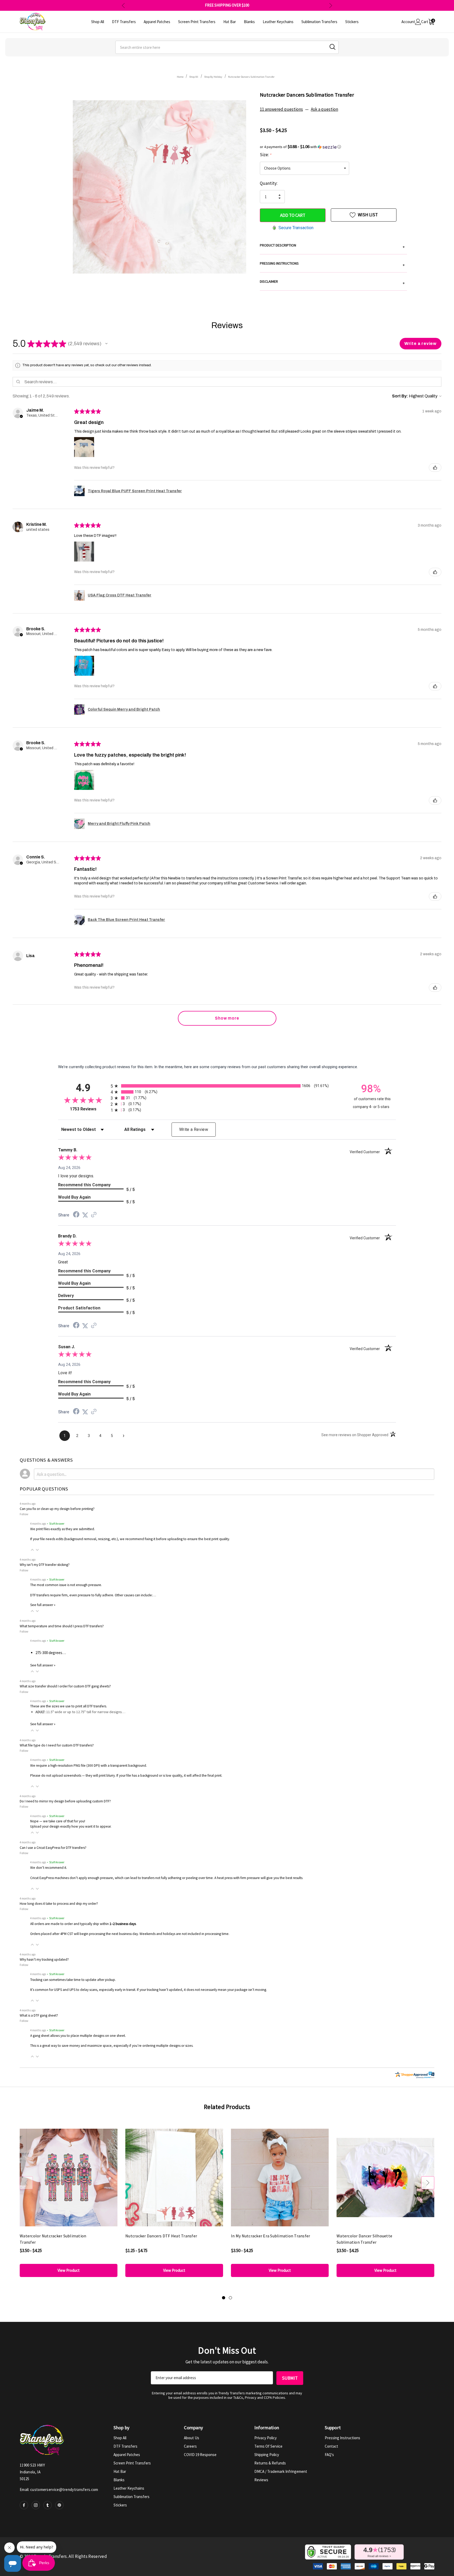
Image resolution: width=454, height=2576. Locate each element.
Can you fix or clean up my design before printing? (57, 1509)
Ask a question (324, 109)
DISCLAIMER (332, 282)
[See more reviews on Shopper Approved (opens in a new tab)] (94, 1215)
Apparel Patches (127, 2455)
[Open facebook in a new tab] (24, 2505)
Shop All (120, 2438)
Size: (265, 155)
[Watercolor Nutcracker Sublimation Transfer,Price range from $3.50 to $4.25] (69, 2177)
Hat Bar (120, 2471)
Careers (190, 2446)
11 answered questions (281, 109)
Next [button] (331, 5)
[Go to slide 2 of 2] (230, 2298)
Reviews (261, 2480)
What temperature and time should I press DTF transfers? (62, 1626)
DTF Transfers (125, 2446)
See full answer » (43, 1605)
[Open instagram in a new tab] (36, 2505)
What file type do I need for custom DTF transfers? (57, 1745)
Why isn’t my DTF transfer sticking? (45, 1565)
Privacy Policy (265, 2438)
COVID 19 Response (200, 2455)
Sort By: (400, 396)
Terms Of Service (268, 2446)
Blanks (119, 2480)
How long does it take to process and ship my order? (59, 1904)
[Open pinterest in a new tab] (59, 2505)
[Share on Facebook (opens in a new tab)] (76, 1215)
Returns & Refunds (270, 2463)
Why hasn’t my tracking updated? (44, 1959)
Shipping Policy (267, 2455)
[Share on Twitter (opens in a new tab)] (85, 1215)
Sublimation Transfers (131, 2497)
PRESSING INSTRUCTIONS (332, 264)
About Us (192, 2438)
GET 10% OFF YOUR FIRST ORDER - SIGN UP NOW (227, 5)
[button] (333, 147)
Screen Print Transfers (132, 2463)
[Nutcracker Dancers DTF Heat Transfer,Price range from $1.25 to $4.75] (174, 2177)
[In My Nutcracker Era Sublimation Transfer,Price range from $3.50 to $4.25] (280, 2177)
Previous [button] (123, 5)
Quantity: (269, 183)
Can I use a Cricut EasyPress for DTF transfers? (53, 1848)
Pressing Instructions (342, 2438)
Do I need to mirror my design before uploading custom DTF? (65, 1801)
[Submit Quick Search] (332, 47)
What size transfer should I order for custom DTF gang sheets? (65, 1686)
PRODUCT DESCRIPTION (332, 246)
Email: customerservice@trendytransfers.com (59, 2490)
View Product (69, 2270)
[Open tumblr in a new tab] (48, 2505)
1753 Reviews (89, 1109)
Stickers (120, 2505)
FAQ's (329, 2455)
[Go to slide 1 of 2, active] (224, 2298)
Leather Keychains (129, 2488)
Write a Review (194, 1129)
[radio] (227, 1086)
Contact (331, 2446)
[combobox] (227, 47)
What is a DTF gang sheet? (39, 2015)
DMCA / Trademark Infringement (281, 2471)
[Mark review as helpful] (435, 468)
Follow (24, 1514)
